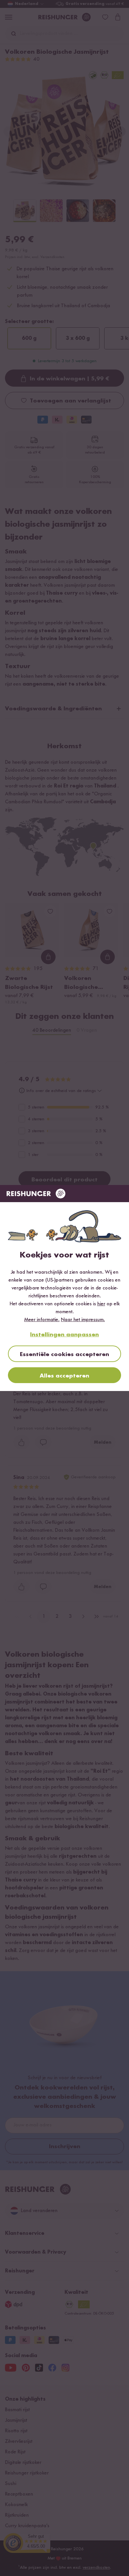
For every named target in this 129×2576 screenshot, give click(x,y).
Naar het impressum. (83, 1320)
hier (101, 1304)
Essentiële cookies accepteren (64, 1354)
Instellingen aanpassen (64, 1335)
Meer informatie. (42, 1320)
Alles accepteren (64, 1376)
